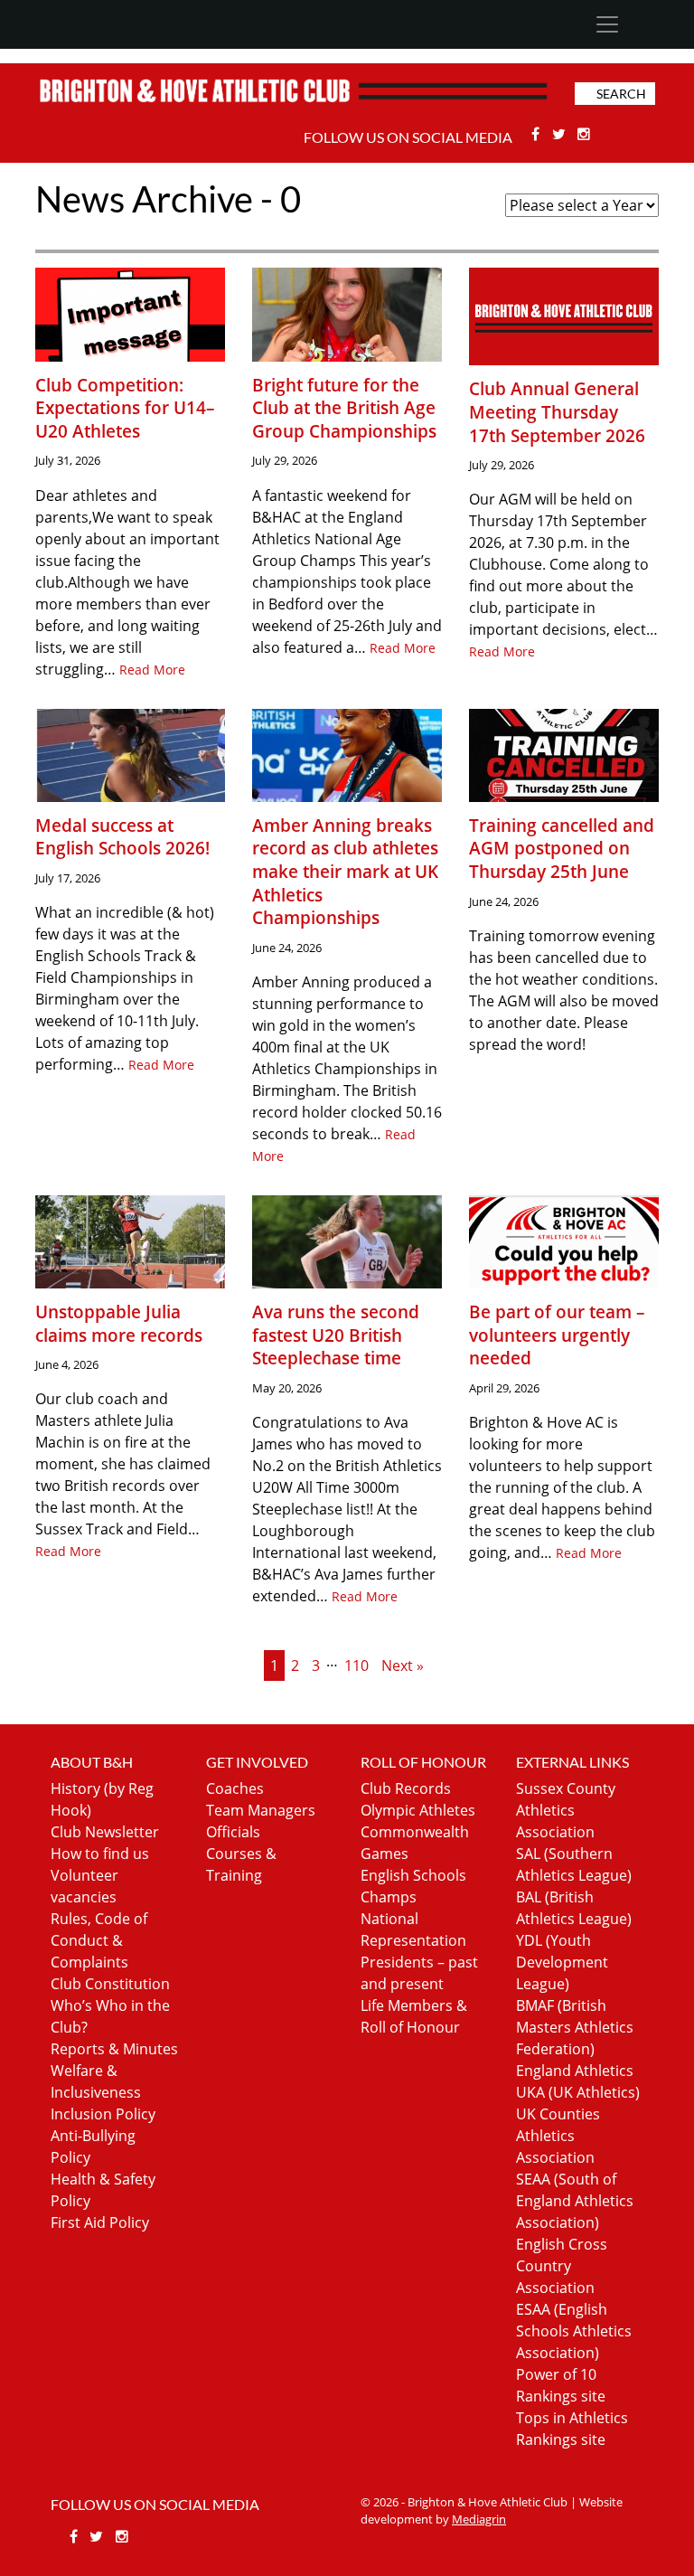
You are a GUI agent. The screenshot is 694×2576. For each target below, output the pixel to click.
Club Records (406, 1788)
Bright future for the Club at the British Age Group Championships (344, 408)
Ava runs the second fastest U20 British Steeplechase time (336, 1335)
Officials (233, 1832)
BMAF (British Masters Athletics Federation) (575, 2027)
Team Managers (261, 1810)
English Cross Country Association (562, 2266)
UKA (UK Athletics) (578, 2092)
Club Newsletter (105, 1832)
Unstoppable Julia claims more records (119, 1323)
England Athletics (575, 2071)
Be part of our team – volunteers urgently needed (557, 1335)
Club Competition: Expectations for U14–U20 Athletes (125, 408)
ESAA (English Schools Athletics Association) (574, 2331)
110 (356, 1665)
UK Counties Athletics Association (558, 2136)
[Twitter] (561, 134)
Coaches (235, 1788)
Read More (152, 670)
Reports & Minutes (114, 2049)
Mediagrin (479, 2519)
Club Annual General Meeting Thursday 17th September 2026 (557, 411)
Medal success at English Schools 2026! (122, 837)
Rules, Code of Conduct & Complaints (99, 1940)
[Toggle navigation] (607, 24)
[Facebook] (537, 134)
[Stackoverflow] (585, 134)
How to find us (100, 1854)
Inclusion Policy (103, 2114)
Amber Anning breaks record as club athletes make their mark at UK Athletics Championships (345, 871)
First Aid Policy (100, 2222)
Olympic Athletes (418, 1810)
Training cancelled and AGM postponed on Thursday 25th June (562, 848)
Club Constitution (110, 1984)
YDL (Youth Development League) (562, 1962)
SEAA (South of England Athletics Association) (575, 2201)
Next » (403, 1665)
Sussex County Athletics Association (566, 1810)
